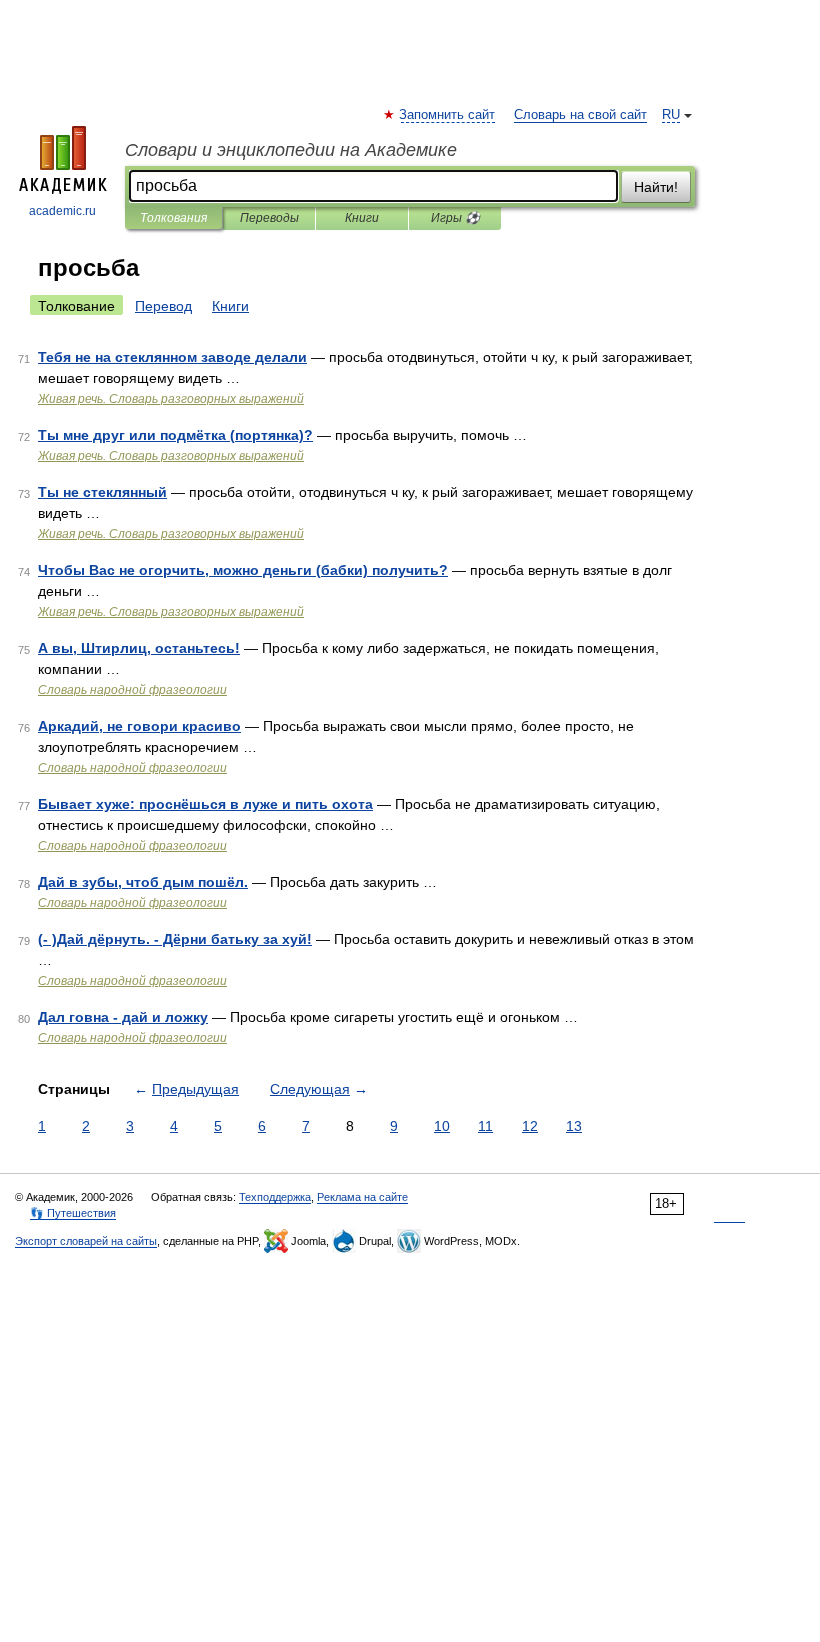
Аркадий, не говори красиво (139, 726)
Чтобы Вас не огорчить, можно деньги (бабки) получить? (243, 570)
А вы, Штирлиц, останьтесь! (139, 648)
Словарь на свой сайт (580, 115)
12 (530, 1126)
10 (442, 1126)
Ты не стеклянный (102, 492)
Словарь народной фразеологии (132, 690)
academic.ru (62, 211)
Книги (362, 218)
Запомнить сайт (448, 115)
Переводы (269, 218)
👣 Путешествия (73, 1213)
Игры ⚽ (455, 218)
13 (574, 1126)
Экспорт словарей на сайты (86, 1241)
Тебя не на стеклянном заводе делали (172, 357)
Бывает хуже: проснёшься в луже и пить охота (205, 804)
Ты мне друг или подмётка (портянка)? (175, 435)
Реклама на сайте (362, 1197)
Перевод (163, 306)
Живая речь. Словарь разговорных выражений (171, 399)
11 (485, 1126)
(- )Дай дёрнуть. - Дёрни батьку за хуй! (175, 939)
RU (671, 115)
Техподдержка (275, 1197)
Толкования (173, 218)
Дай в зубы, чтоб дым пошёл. (143, 882)
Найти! (656, 187)
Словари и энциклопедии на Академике (291, 150)
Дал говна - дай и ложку (123, 1017)
